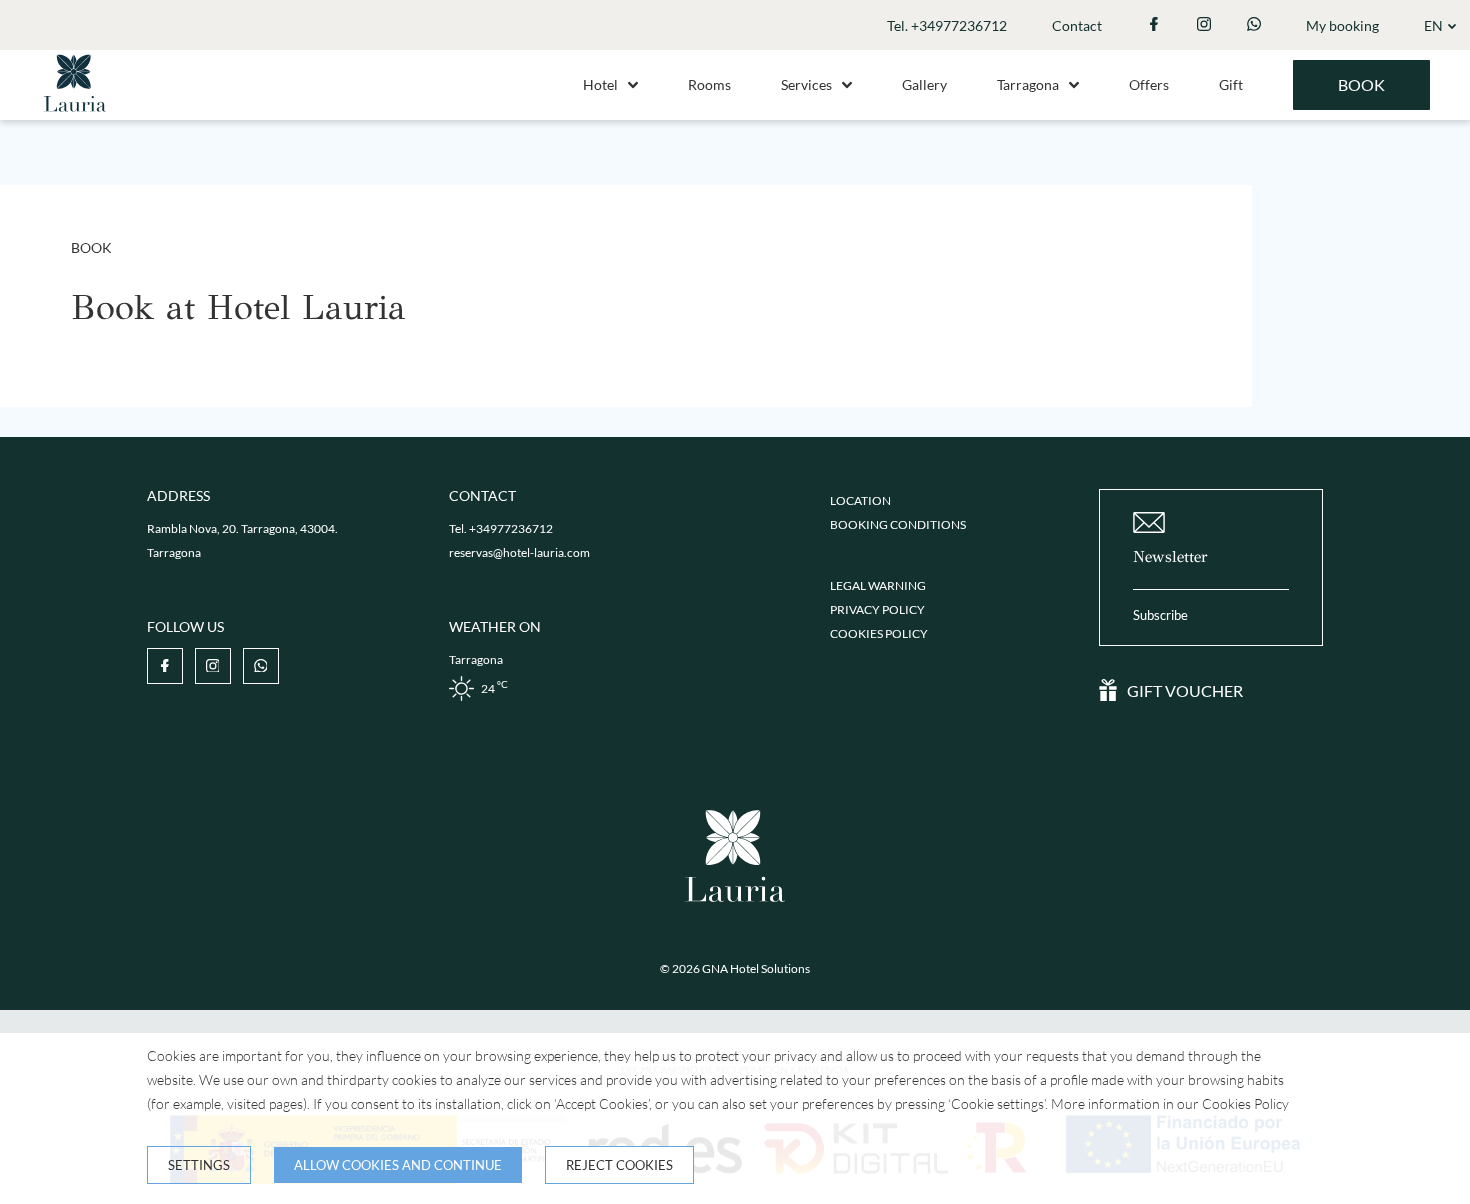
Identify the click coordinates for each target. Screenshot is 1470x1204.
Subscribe (1160, 615)
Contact (1077, 25)
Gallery (924, 84)
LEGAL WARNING (878, 585)
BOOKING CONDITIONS (898, 524)
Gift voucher (1185, 690)
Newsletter (1170, 556)
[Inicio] (75, 114)
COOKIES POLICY (879, 633)
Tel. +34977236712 (947, 25)
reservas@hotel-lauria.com (519, 552)
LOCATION (860, 500)
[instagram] (1204, 25)
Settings (199, 1165)
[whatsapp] (1254, 25)
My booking (1342, 25)
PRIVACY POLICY (877, 609)
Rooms (709, 84)
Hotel (600, 84)
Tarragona (1028, 84)
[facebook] (1154, 25)
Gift (1231, 84)
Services (806, 84)
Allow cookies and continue (398, 1165)
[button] (633, 85)
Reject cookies (619, 1165)
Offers (1149, 84)
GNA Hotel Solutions (756, 968)
